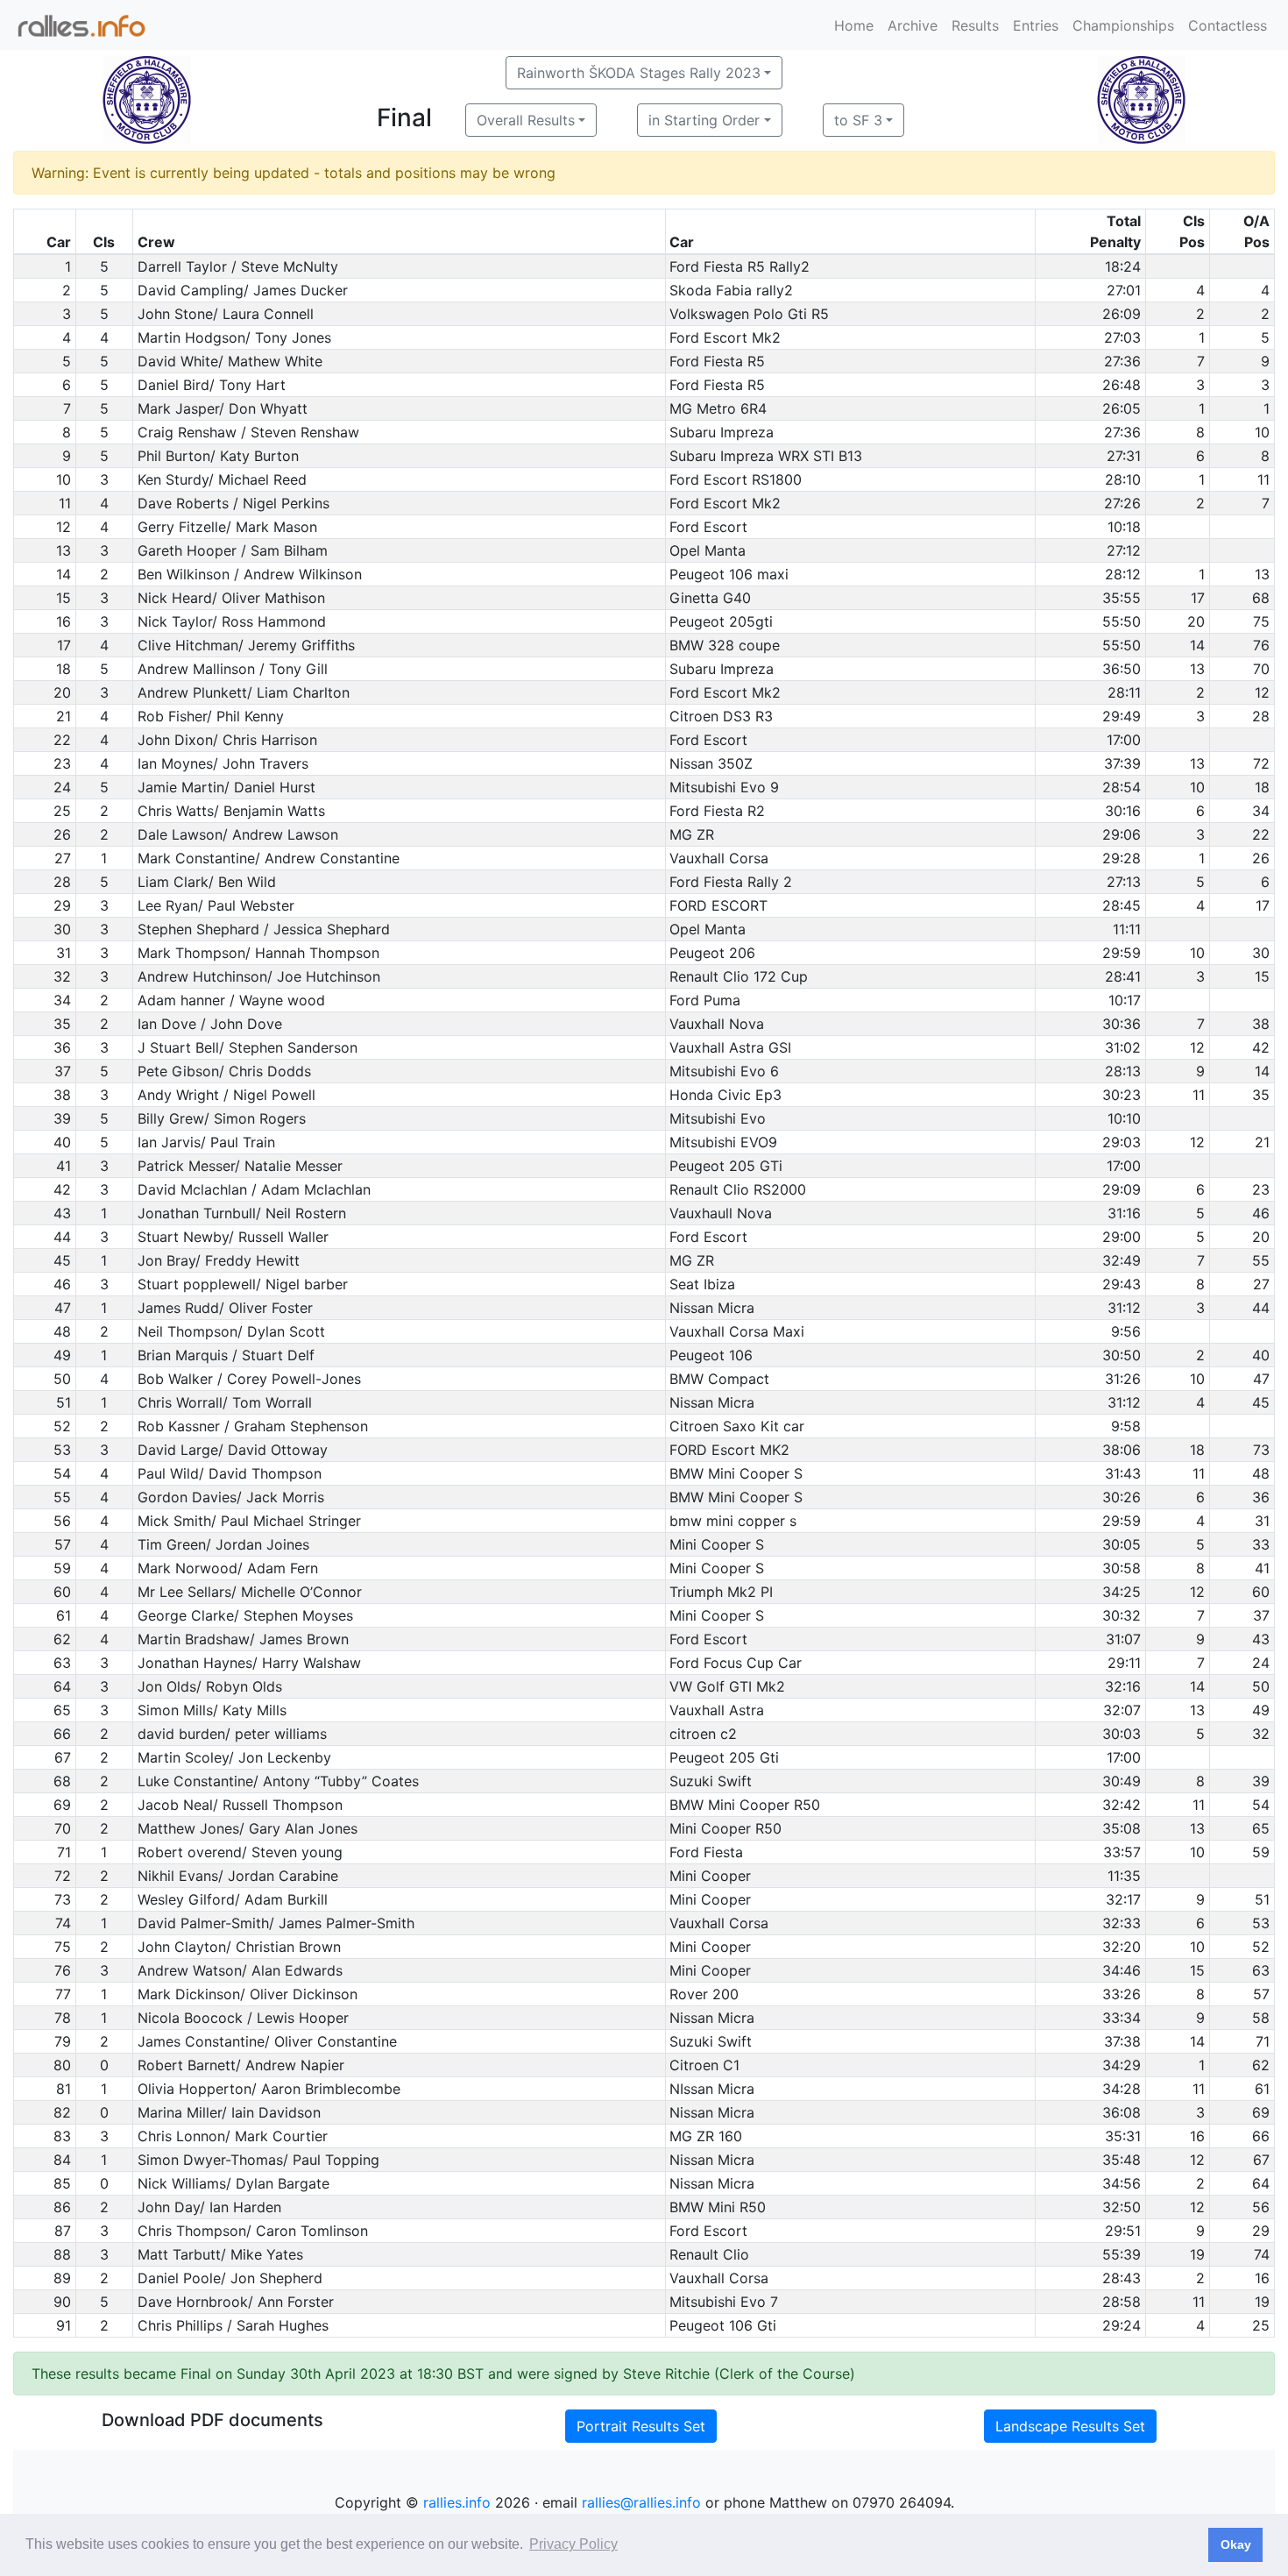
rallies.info (457, 2502)
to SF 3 (858, 120)
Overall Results (526, 120)
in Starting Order (704, 120)
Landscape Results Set (1070, 2426)
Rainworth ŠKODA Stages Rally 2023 (639, 73)
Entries (1036, 25)
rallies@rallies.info (641, 2502)
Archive (913, 25)
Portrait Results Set (641, 2426)
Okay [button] (1236, 2544)
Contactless (1228, 25)
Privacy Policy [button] (573, 2544)
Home (854, 25)
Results (975, 25)
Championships (1123, 25)
